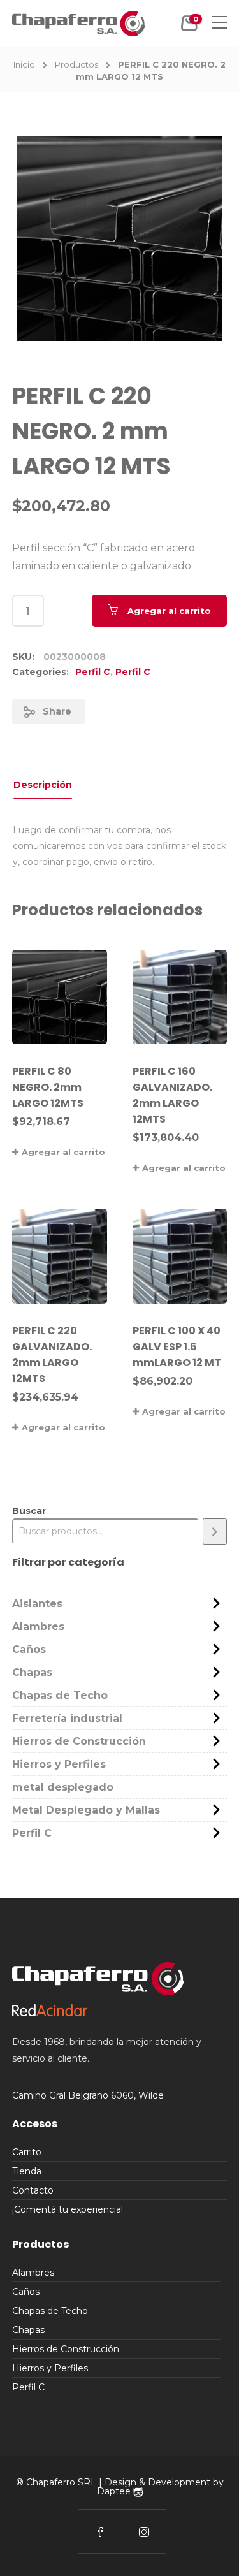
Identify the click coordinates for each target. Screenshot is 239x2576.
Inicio (24, 64)
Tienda (27, 2171)
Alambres (38, 1626)
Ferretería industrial (67, 1718)
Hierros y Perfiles (59, 1764)
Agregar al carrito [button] (63, 1152)
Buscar (29, 1511)
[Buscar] (215, 1532)
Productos (76, 64)
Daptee (115, 2491)
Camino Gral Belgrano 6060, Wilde (88, 2095)
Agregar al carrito (169, 611)
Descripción (43, 785)
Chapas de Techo (60, 1695)
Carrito (27, 2152)
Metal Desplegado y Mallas (86, 1810)
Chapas (32, 1672)
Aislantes (37, 1604)
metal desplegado (63, 1787)
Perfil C (93, 672)
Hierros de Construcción (79, 1741)
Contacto (33, 2190)
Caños (29, 1649)
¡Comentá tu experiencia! (68, 2209)
